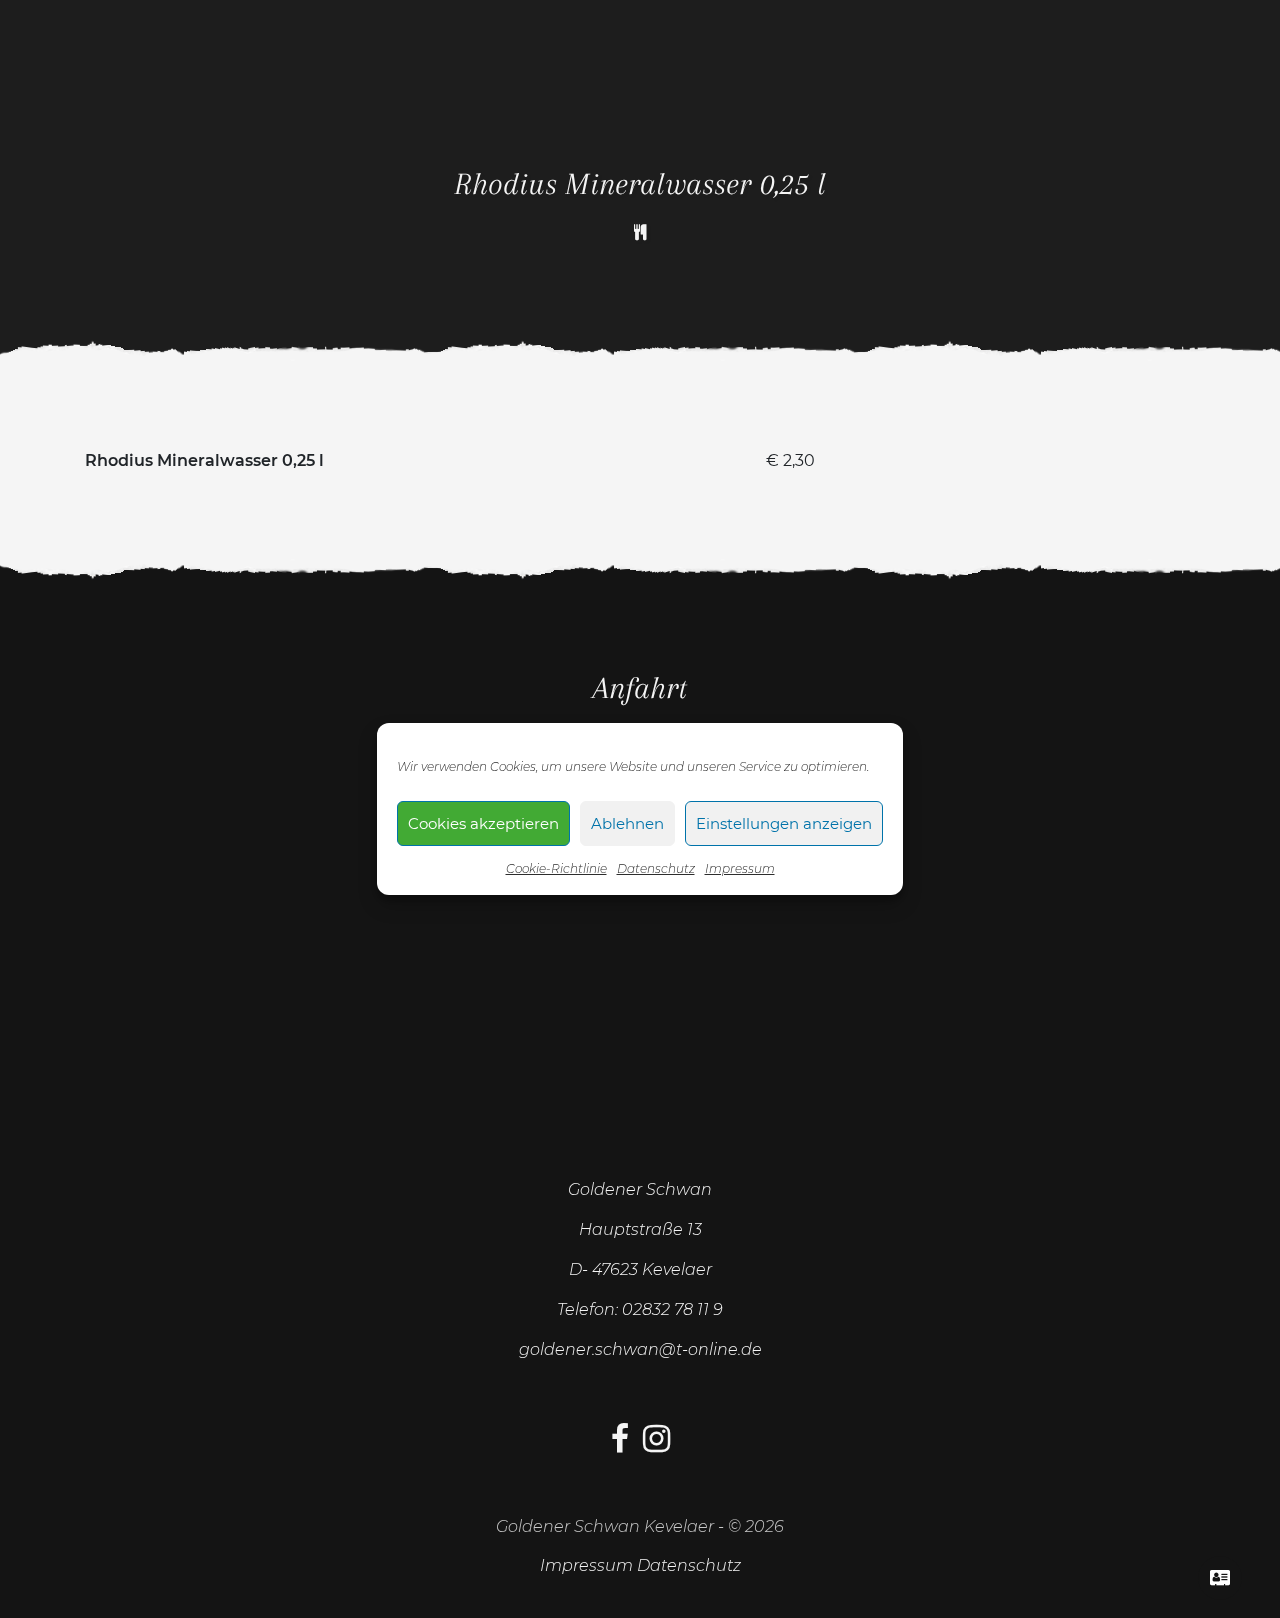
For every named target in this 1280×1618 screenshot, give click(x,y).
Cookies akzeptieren (483, 823)
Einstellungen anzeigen (784, 823)
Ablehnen (627, 823)
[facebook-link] (620, 1444)
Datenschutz (656, 868)
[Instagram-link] (656, 1444)
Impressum (740, 868)
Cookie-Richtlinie (556, 868)
